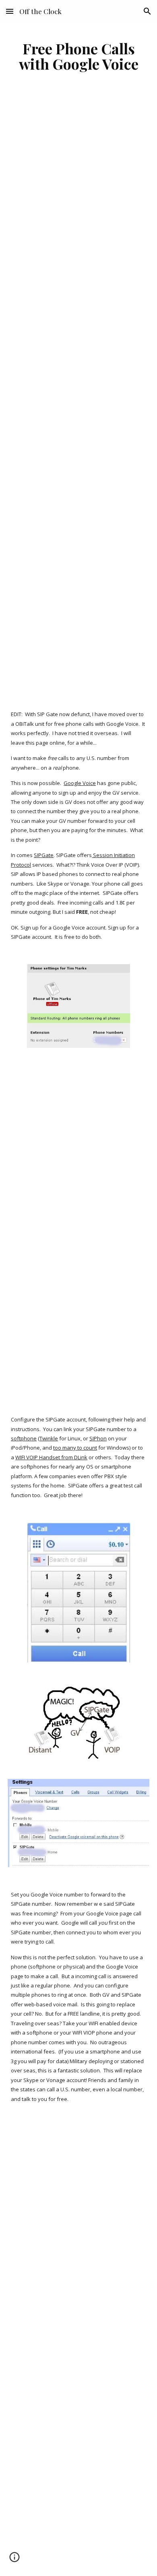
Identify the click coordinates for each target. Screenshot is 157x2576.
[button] (10, 11)
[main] (78, 56)
